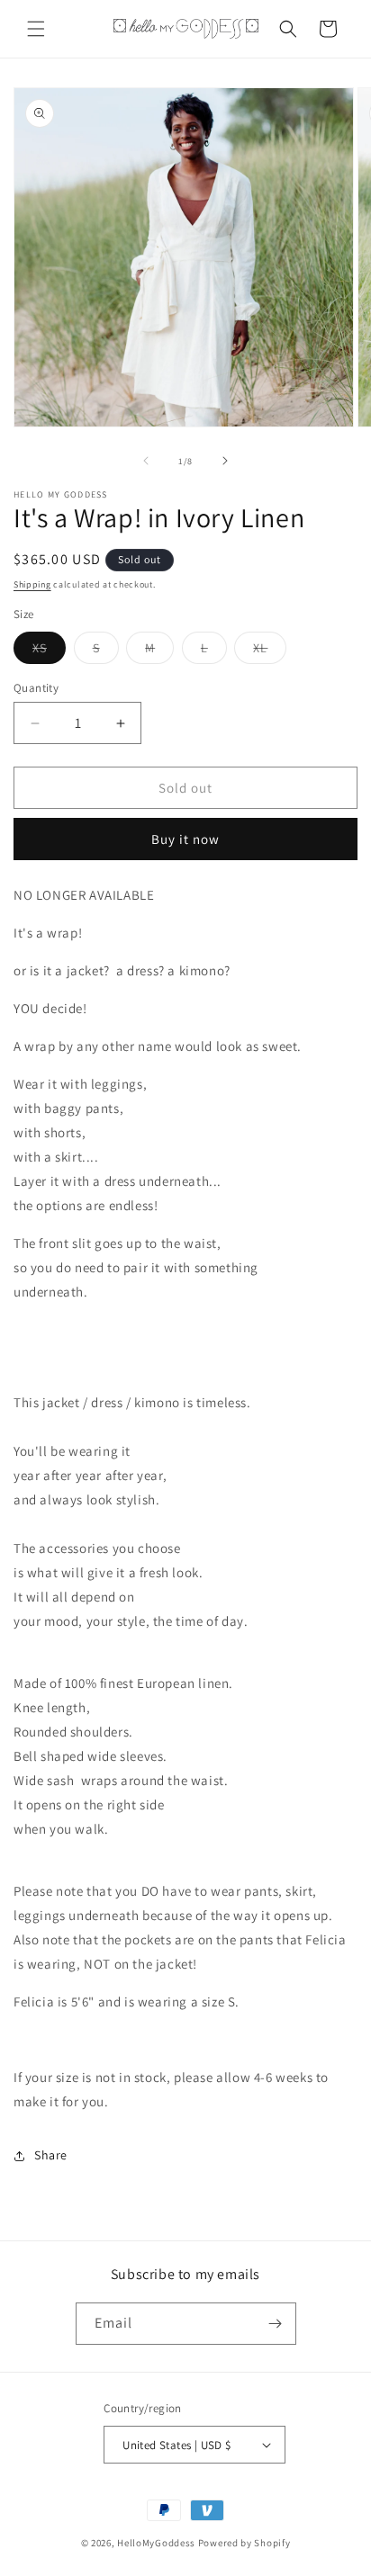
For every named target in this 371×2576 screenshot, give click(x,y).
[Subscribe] (276, 2324)
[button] (36, 29)
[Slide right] (225, 461)
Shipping (32, 584)
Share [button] (51, 2155)
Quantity (36, 688)
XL (270, 651)
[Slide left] (146, 461)
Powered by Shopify (244, 2543)
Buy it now (185, 839)
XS (49, 651)
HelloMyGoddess (156, 2543)
